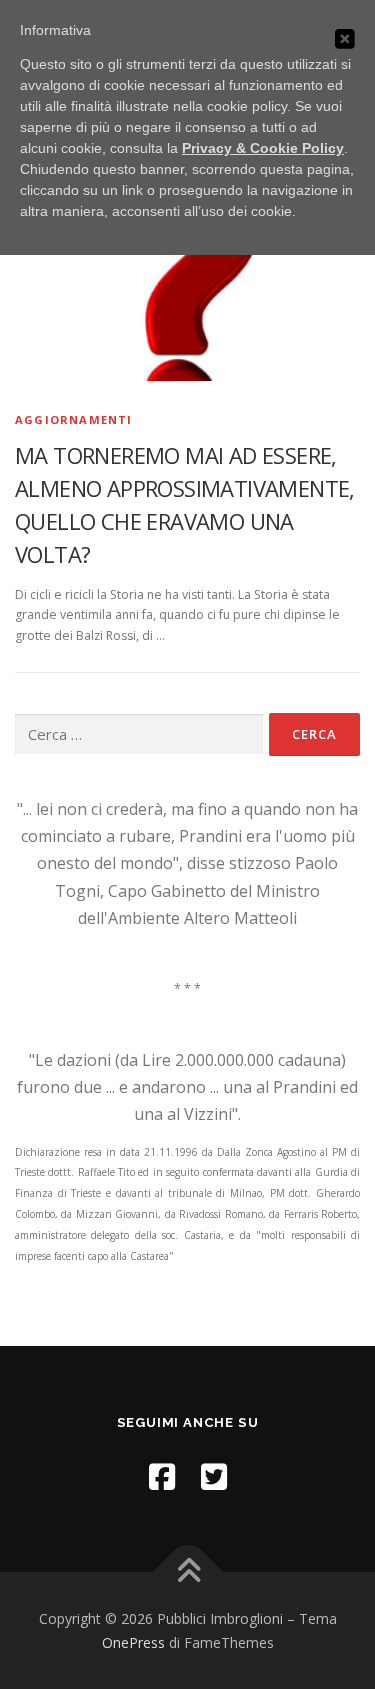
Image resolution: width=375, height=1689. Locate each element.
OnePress (133, 1642)
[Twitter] (214, 1476)
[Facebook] (162, 1476)
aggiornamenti (74, 419)
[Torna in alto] (187, 1571)
